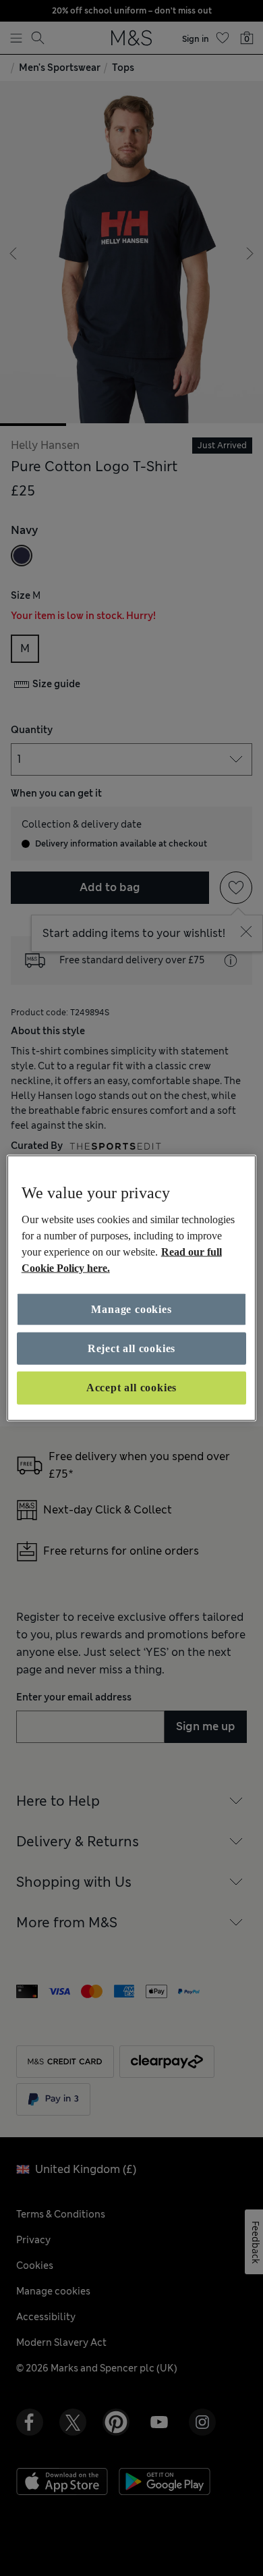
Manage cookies (131, 1309)
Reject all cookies (131, 1348)
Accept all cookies (131, 1388)
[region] (132, 1288)
